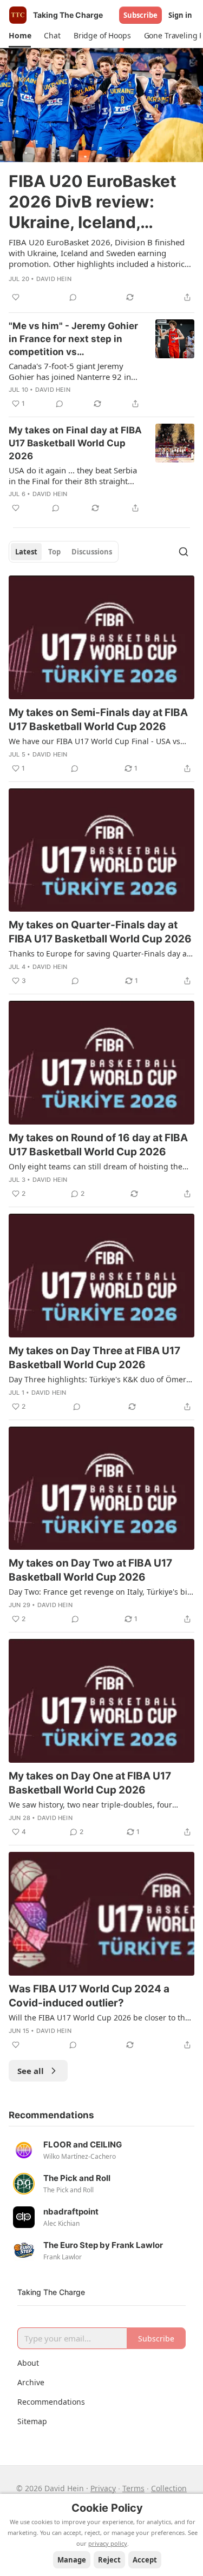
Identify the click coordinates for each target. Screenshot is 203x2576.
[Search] (184, 552)
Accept (145, 2560)
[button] (20, 36)
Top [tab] (54, 552)
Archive (31, 2382)
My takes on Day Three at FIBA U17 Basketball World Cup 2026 (94, 1358)
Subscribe (140, 15)
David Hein (54, 279)
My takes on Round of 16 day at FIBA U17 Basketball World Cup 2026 (98, 1145)
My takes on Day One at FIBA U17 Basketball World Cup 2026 (90, 1783)
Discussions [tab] (92, 552)
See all (31, 2071)
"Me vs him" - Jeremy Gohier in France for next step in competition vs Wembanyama (73, 339)
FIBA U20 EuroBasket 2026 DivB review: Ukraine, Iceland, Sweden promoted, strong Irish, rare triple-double (100, 202)
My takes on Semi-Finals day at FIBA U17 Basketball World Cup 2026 (98, 720)
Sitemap (32, 2421)
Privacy (103, 2488)
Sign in (180, 15)
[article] (101, 176)
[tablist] (64, 552)
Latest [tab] (26, 552)
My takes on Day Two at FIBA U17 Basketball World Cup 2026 (90, 1570)
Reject (109, 2560)
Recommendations (51, 2402)
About (28, 2363)
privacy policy (108, 2543)
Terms (133, 2488)
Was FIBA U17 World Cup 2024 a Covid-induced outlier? (89, 1996)
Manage (72, 2560)
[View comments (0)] (73, 297)
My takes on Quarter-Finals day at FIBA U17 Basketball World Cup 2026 (100, 932)
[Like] (16, 297)
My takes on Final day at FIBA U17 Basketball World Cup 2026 (75, 443)
